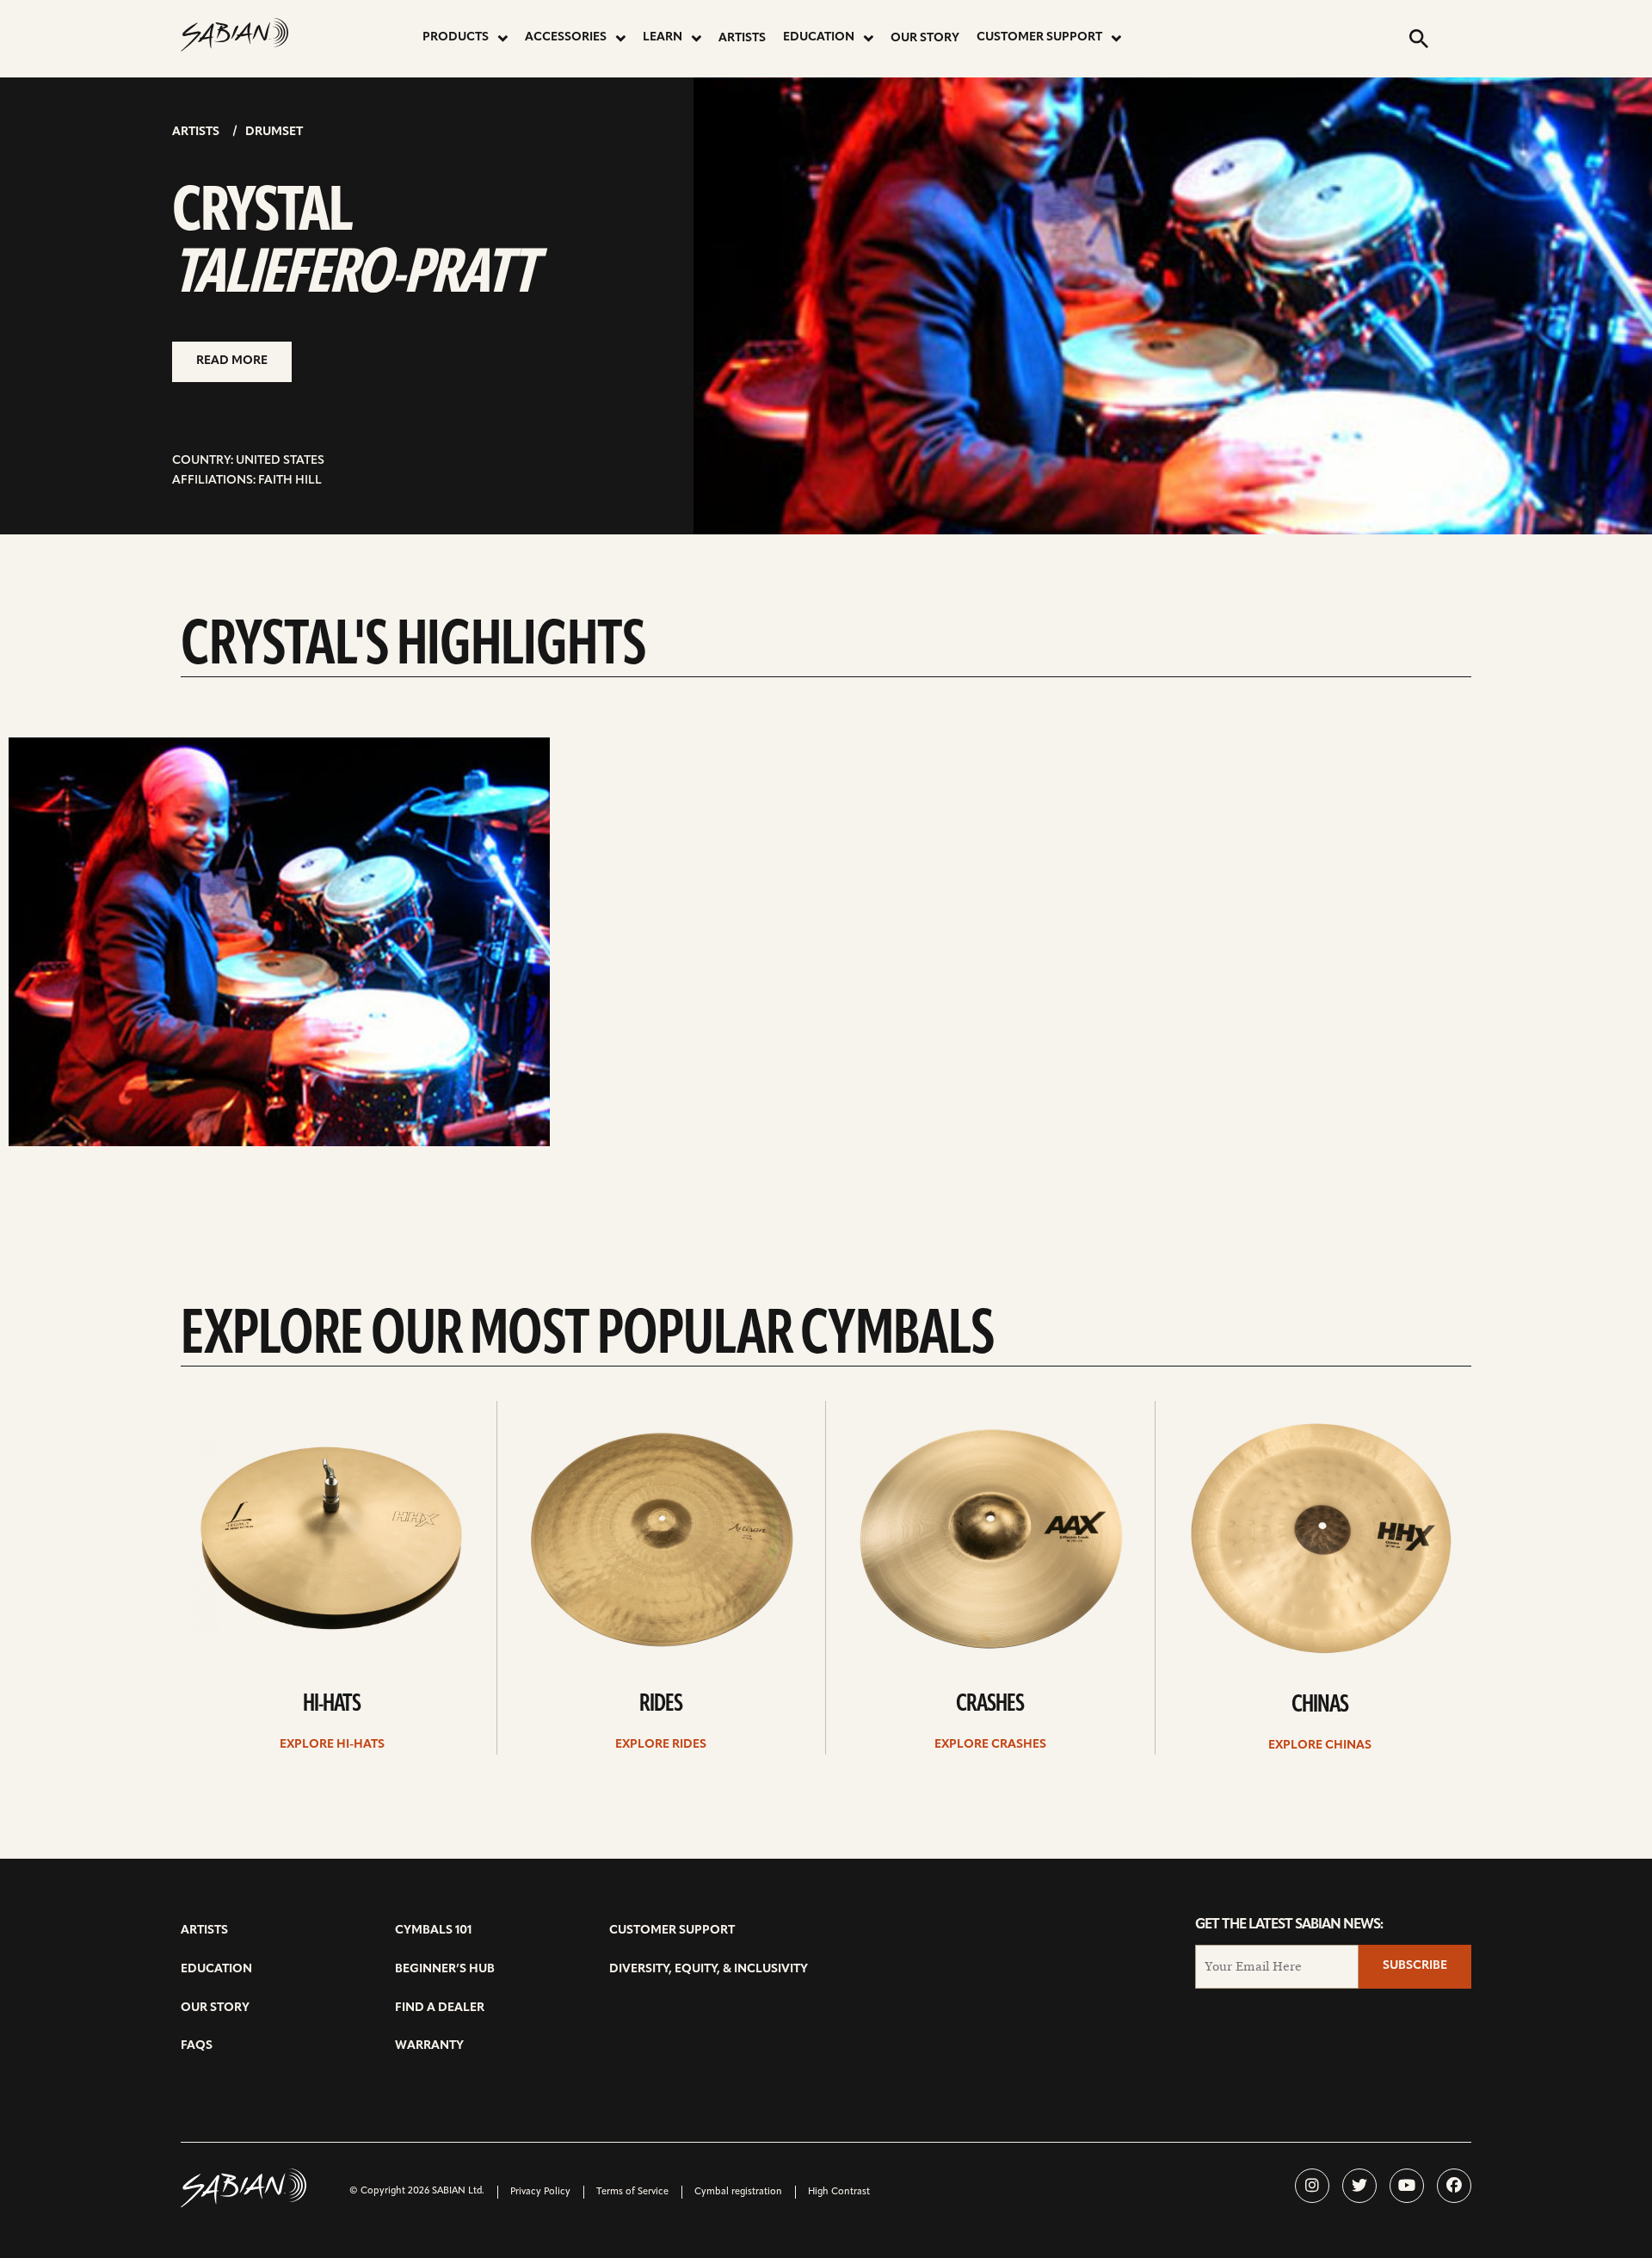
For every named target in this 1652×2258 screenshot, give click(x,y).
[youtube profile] (1407, 2186)
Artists (742, 38)
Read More (232, 361)
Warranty (429, 2046)
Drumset (274, 132)
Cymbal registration (738, 2192)
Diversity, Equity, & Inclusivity (709, 1969)
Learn (663, 37)
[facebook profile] (1454, 2186)
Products (456, 37)
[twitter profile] (1359, 2186)
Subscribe (1415, 1966)
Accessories (566, 37)
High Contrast (839, 2192)
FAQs (197, 2046)
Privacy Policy (540, 2192)
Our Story (925, 38)
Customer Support (1039, 37)
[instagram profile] (1312, 2186)
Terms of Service (632, 2192)
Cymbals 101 (433, 1931)
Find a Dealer (440, 2008)
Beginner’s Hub (445, 1969)
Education (819, 37)
